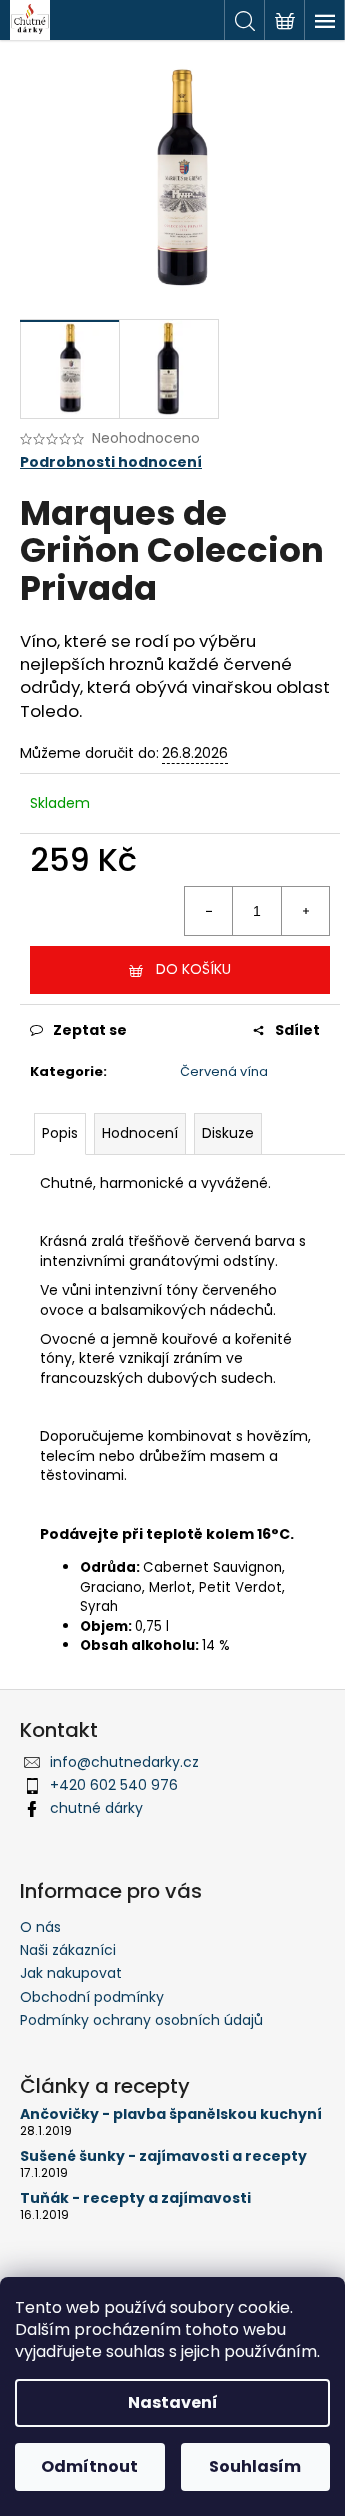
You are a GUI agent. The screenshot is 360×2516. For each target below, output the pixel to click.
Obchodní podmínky (92, 1997)
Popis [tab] (60, 1133)
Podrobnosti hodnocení (111, 462)
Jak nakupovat (71, 1973)
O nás (40, 1927)
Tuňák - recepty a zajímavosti (135, 2198)
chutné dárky (96, 1808)
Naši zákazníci (68, 1950)
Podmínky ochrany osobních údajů (141, 2020)
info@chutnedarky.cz (124, 1762)
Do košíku (193, 969)
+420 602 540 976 (114, 1785)
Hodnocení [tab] (140, 1133)
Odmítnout (89, 2466)
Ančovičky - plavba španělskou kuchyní (171, 2114)
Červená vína (224, 1071)
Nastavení (173, 2402)
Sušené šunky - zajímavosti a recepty (163, 2156)
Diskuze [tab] (228, 1133)
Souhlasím (255, 2466)
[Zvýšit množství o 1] (305, 911)
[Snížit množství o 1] (209, 911)
